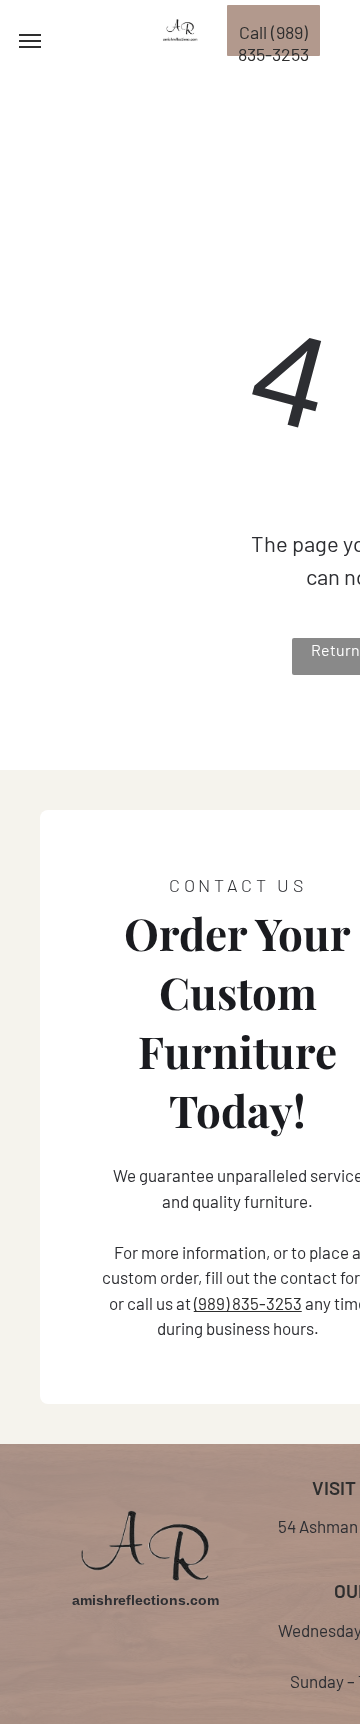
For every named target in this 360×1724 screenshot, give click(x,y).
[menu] (30, 41)
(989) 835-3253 (248, 1303)
